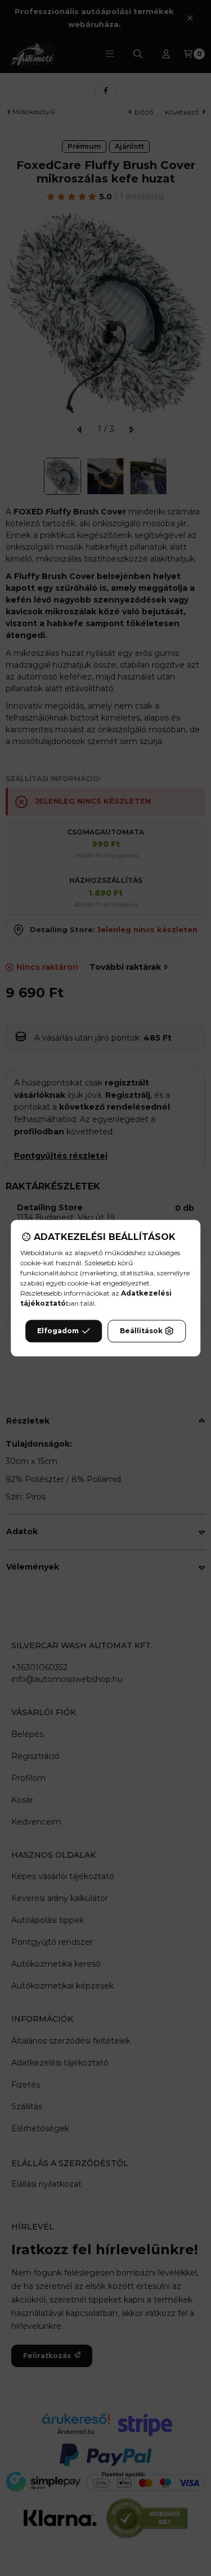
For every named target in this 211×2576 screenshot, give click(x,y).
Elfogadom (58, 1331)
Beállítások (141, 1331)
